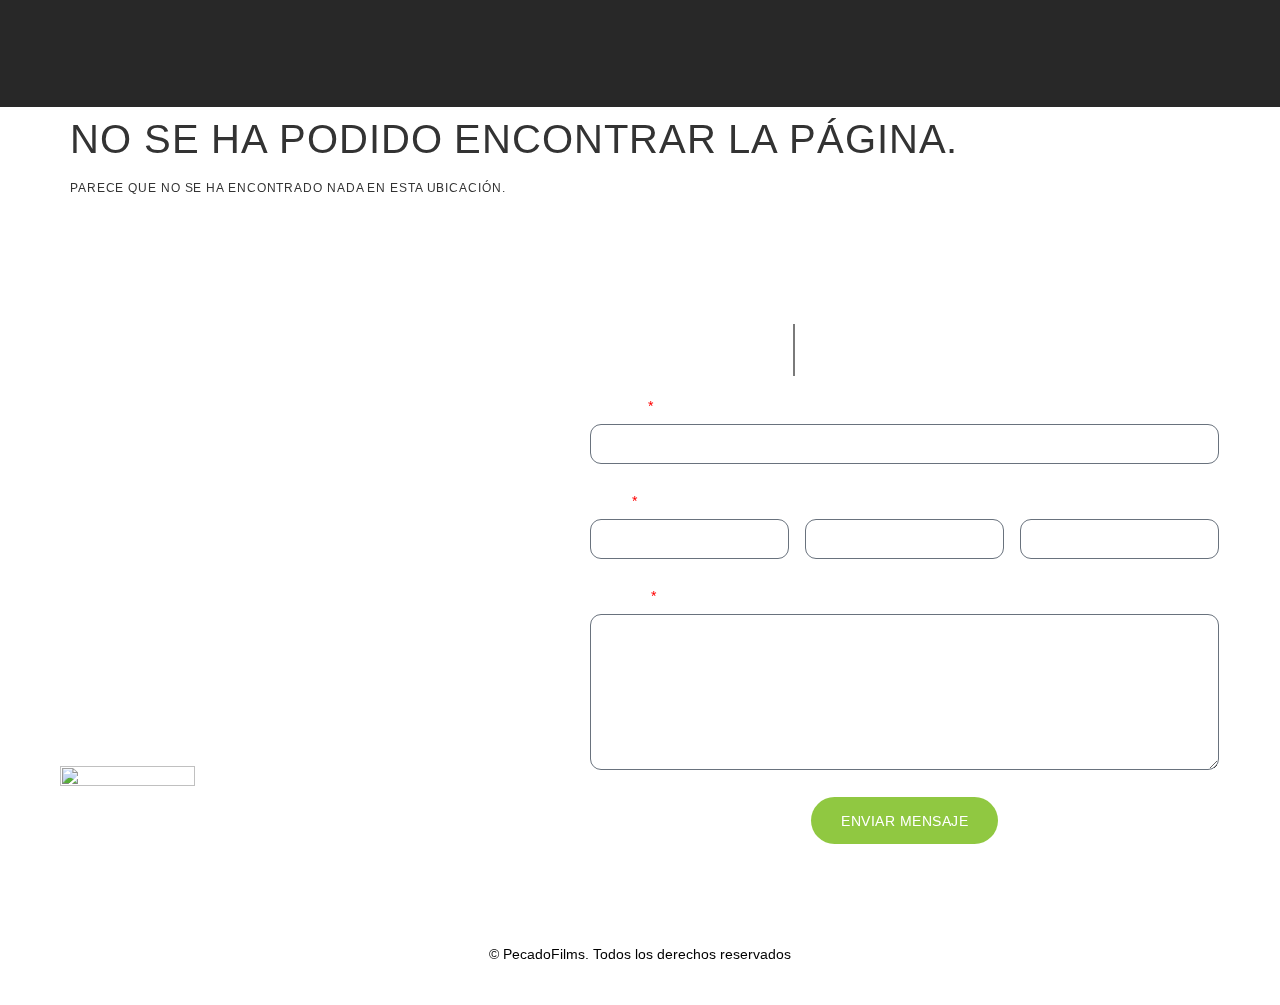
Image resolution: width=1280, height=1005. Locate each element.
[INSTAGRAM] (246, 57)
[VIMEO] (99, 57)
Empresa (1048, 501)
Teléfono (832, 501)
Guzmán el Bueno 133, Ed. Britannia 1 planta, (208, 626)
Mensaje (619, 596)
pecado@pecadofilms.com (211, 525)
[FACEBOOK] (148, 57)
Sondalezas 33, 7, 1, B (133, 691)
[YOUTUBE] (50, 57)
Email (609, 501)
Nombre (617, 406)
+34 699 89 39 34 (176, 488)
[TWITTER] (197, 57)
